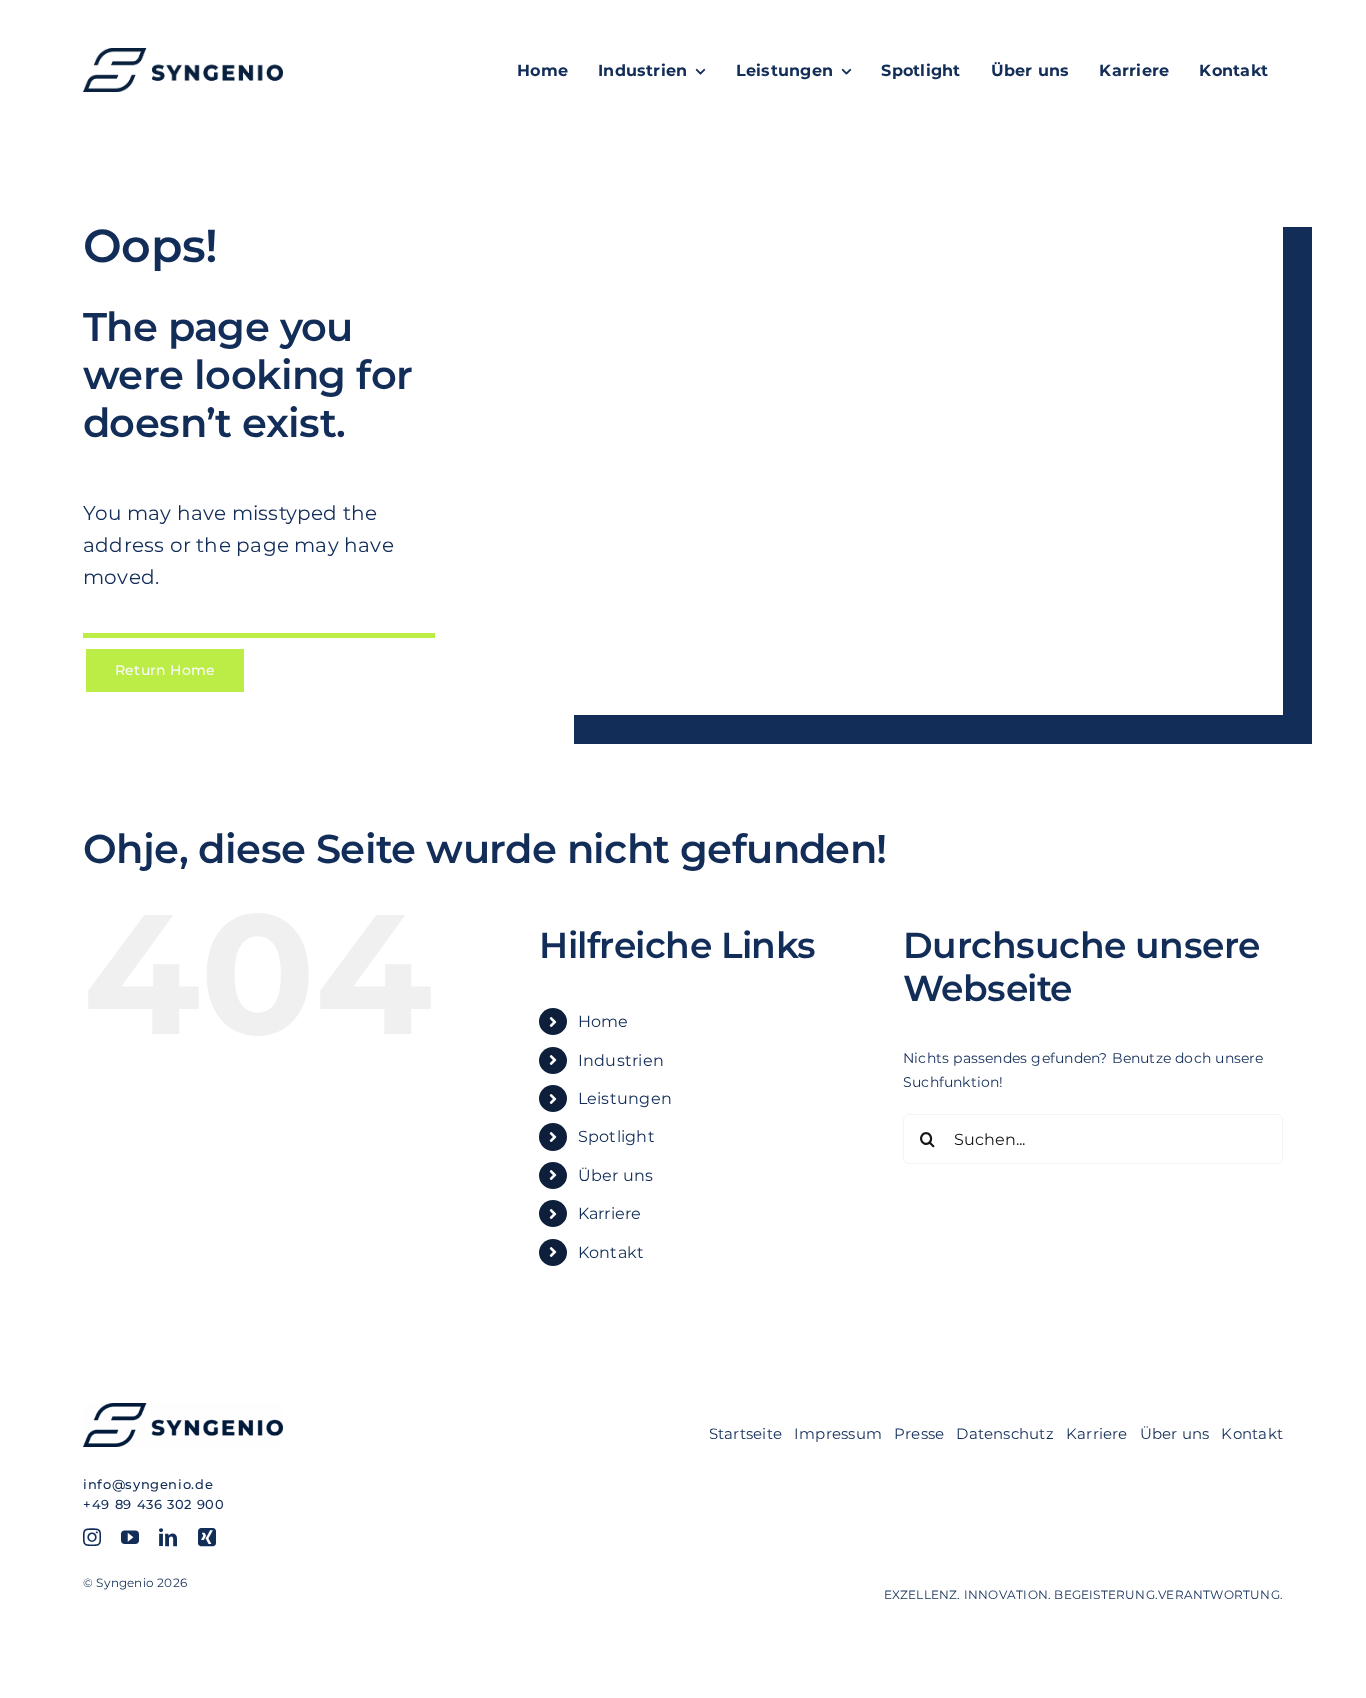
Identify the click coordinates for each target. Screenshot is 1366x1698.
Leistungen (625, 1098)
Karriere (610, 1213)
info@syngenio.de (148, 1484)
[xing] (207, 1537)
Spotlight (616, 1136)
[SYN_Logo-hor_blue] (183, 55)
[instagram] (92, 1537)
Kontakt (611, 1252)
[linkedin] (168, 1537)
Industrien (621, 1060)
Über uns (616, 1175)
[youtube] (130, 1537)
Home (603, 1021)
